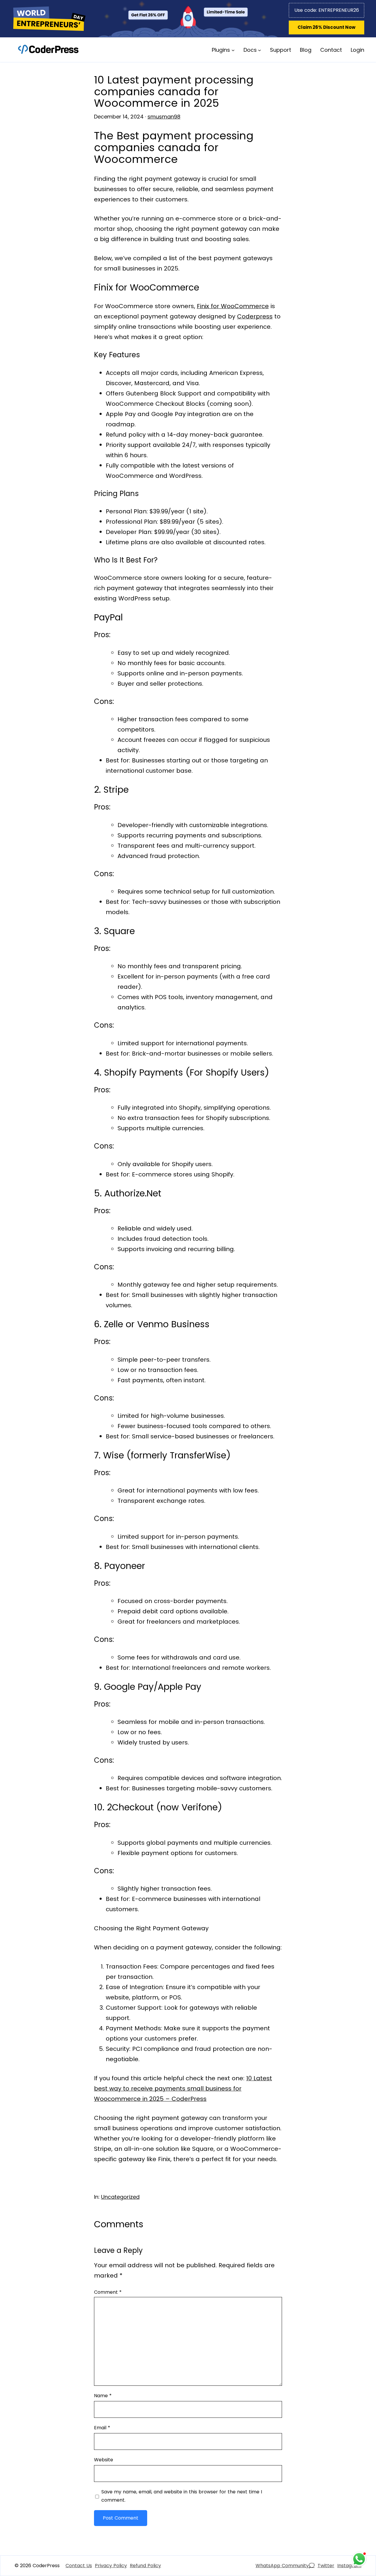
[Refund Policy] (145, 2566)
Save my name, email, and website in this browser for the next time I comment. (182, 2496)
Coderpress (255, 316)
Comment (108, 2292)
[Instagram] (349, 2566)
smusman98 (164, 117)
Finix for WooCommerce (233, 306)
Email (102, 2428)
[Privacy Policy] (111, 2566)
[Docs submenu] (260, 50)
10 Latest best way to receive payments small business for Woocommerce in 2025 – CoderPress (183, 2088)
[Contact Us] (79, 2566)
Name (103, 2396)
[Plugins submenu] (233, 50)
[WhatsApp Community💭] (285, 2566)
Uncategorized (120, 2197)
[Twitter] (326, 2566)
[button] (327, 27)
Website (104, 2460)
